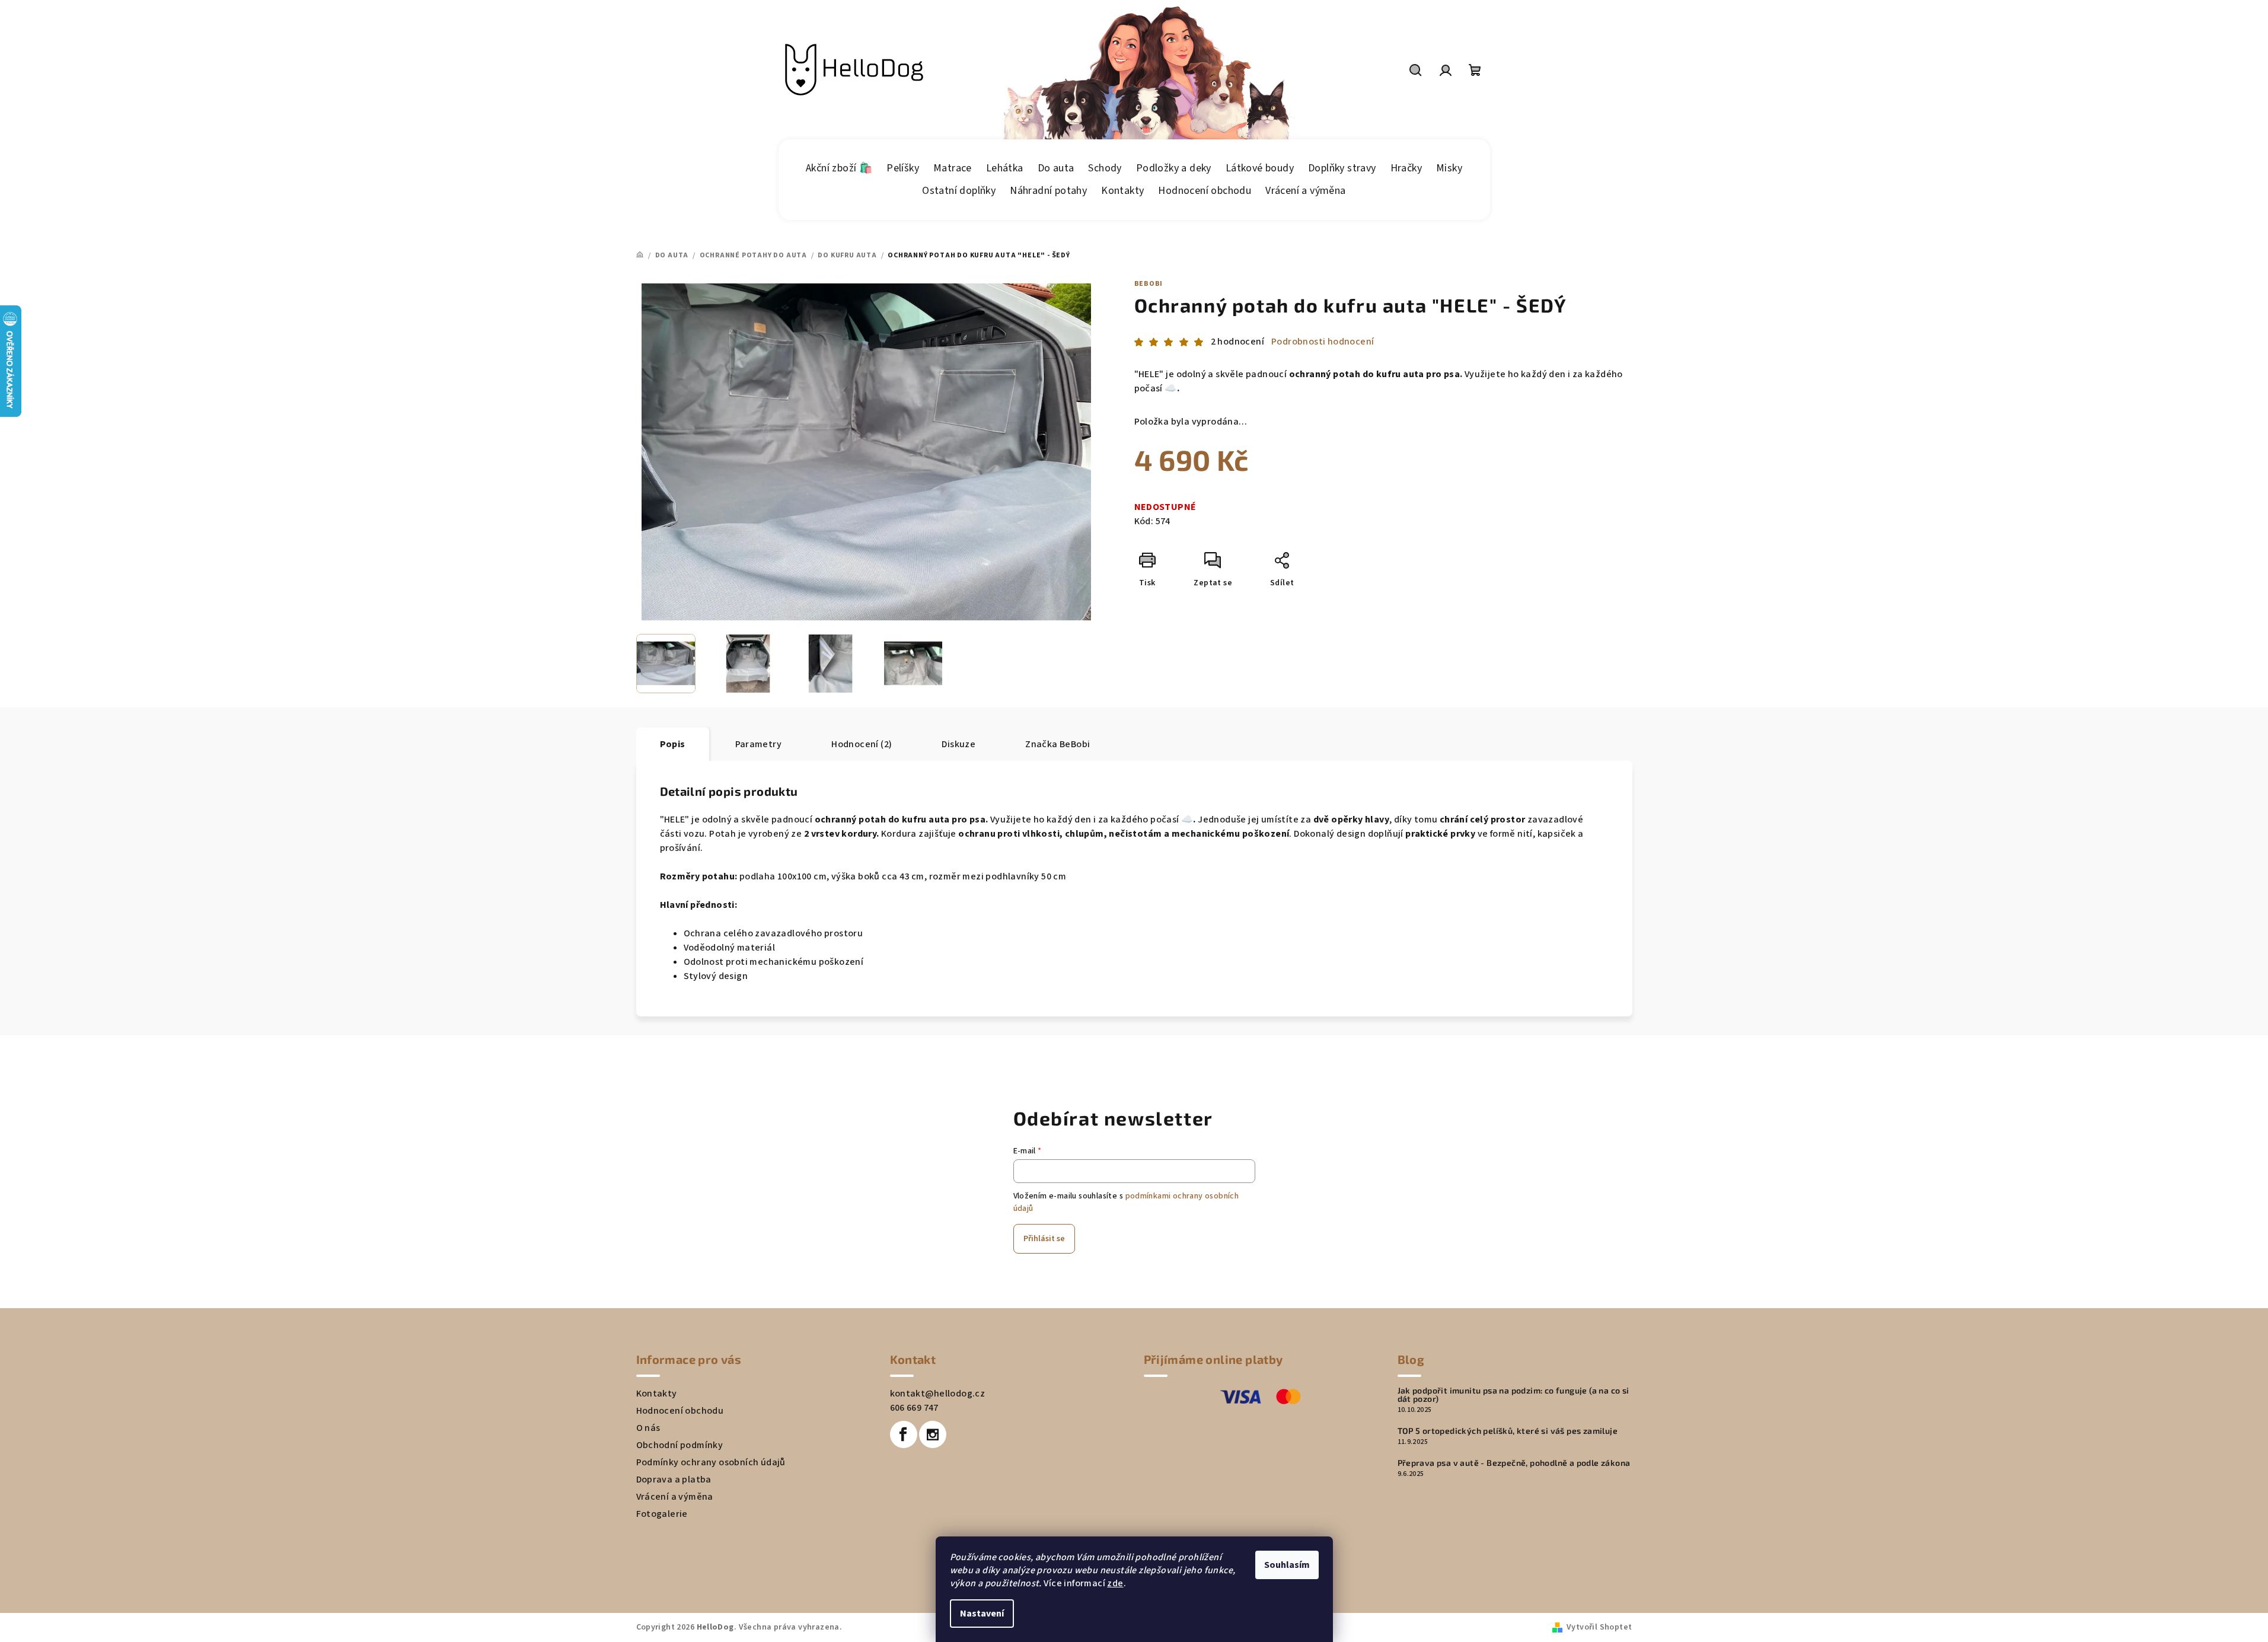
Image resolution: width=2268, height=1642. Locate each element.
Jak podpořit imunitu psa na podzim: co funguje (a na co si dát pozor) (1513, 1395)
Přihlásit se (1044, 1239)
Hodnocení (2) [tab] (862, 744)
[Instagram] (933, 1434)
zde (1115, 1583)
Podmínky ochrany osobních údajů (711, 1462)
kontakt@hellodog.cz (938, 1394)
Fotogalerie (662, 1514)
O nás (648, 1428)
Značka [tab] (1058, 744)
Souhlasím (1287, 1565)
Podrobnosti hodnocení (1323, 342)
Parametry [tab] (759, 744)
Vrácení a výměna (675, 1497)
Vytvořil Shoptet (1599, 1627)
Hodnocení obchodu (680, 1411)
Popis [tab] (673, 744)
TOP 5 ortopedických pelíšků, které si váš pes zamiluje (1508, 1431)
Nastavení (982, 1614)
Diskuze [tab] (958, 744)
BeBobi (1149, 284)
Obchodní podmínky (680, 1445)
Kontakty (657, 1394)
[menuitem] (839, 168)
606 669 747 (914, 1408)
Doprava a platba (674, 1480)
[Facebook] (904, 1434)
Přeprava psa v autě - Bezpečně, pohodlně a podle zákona (1514, 1463)
